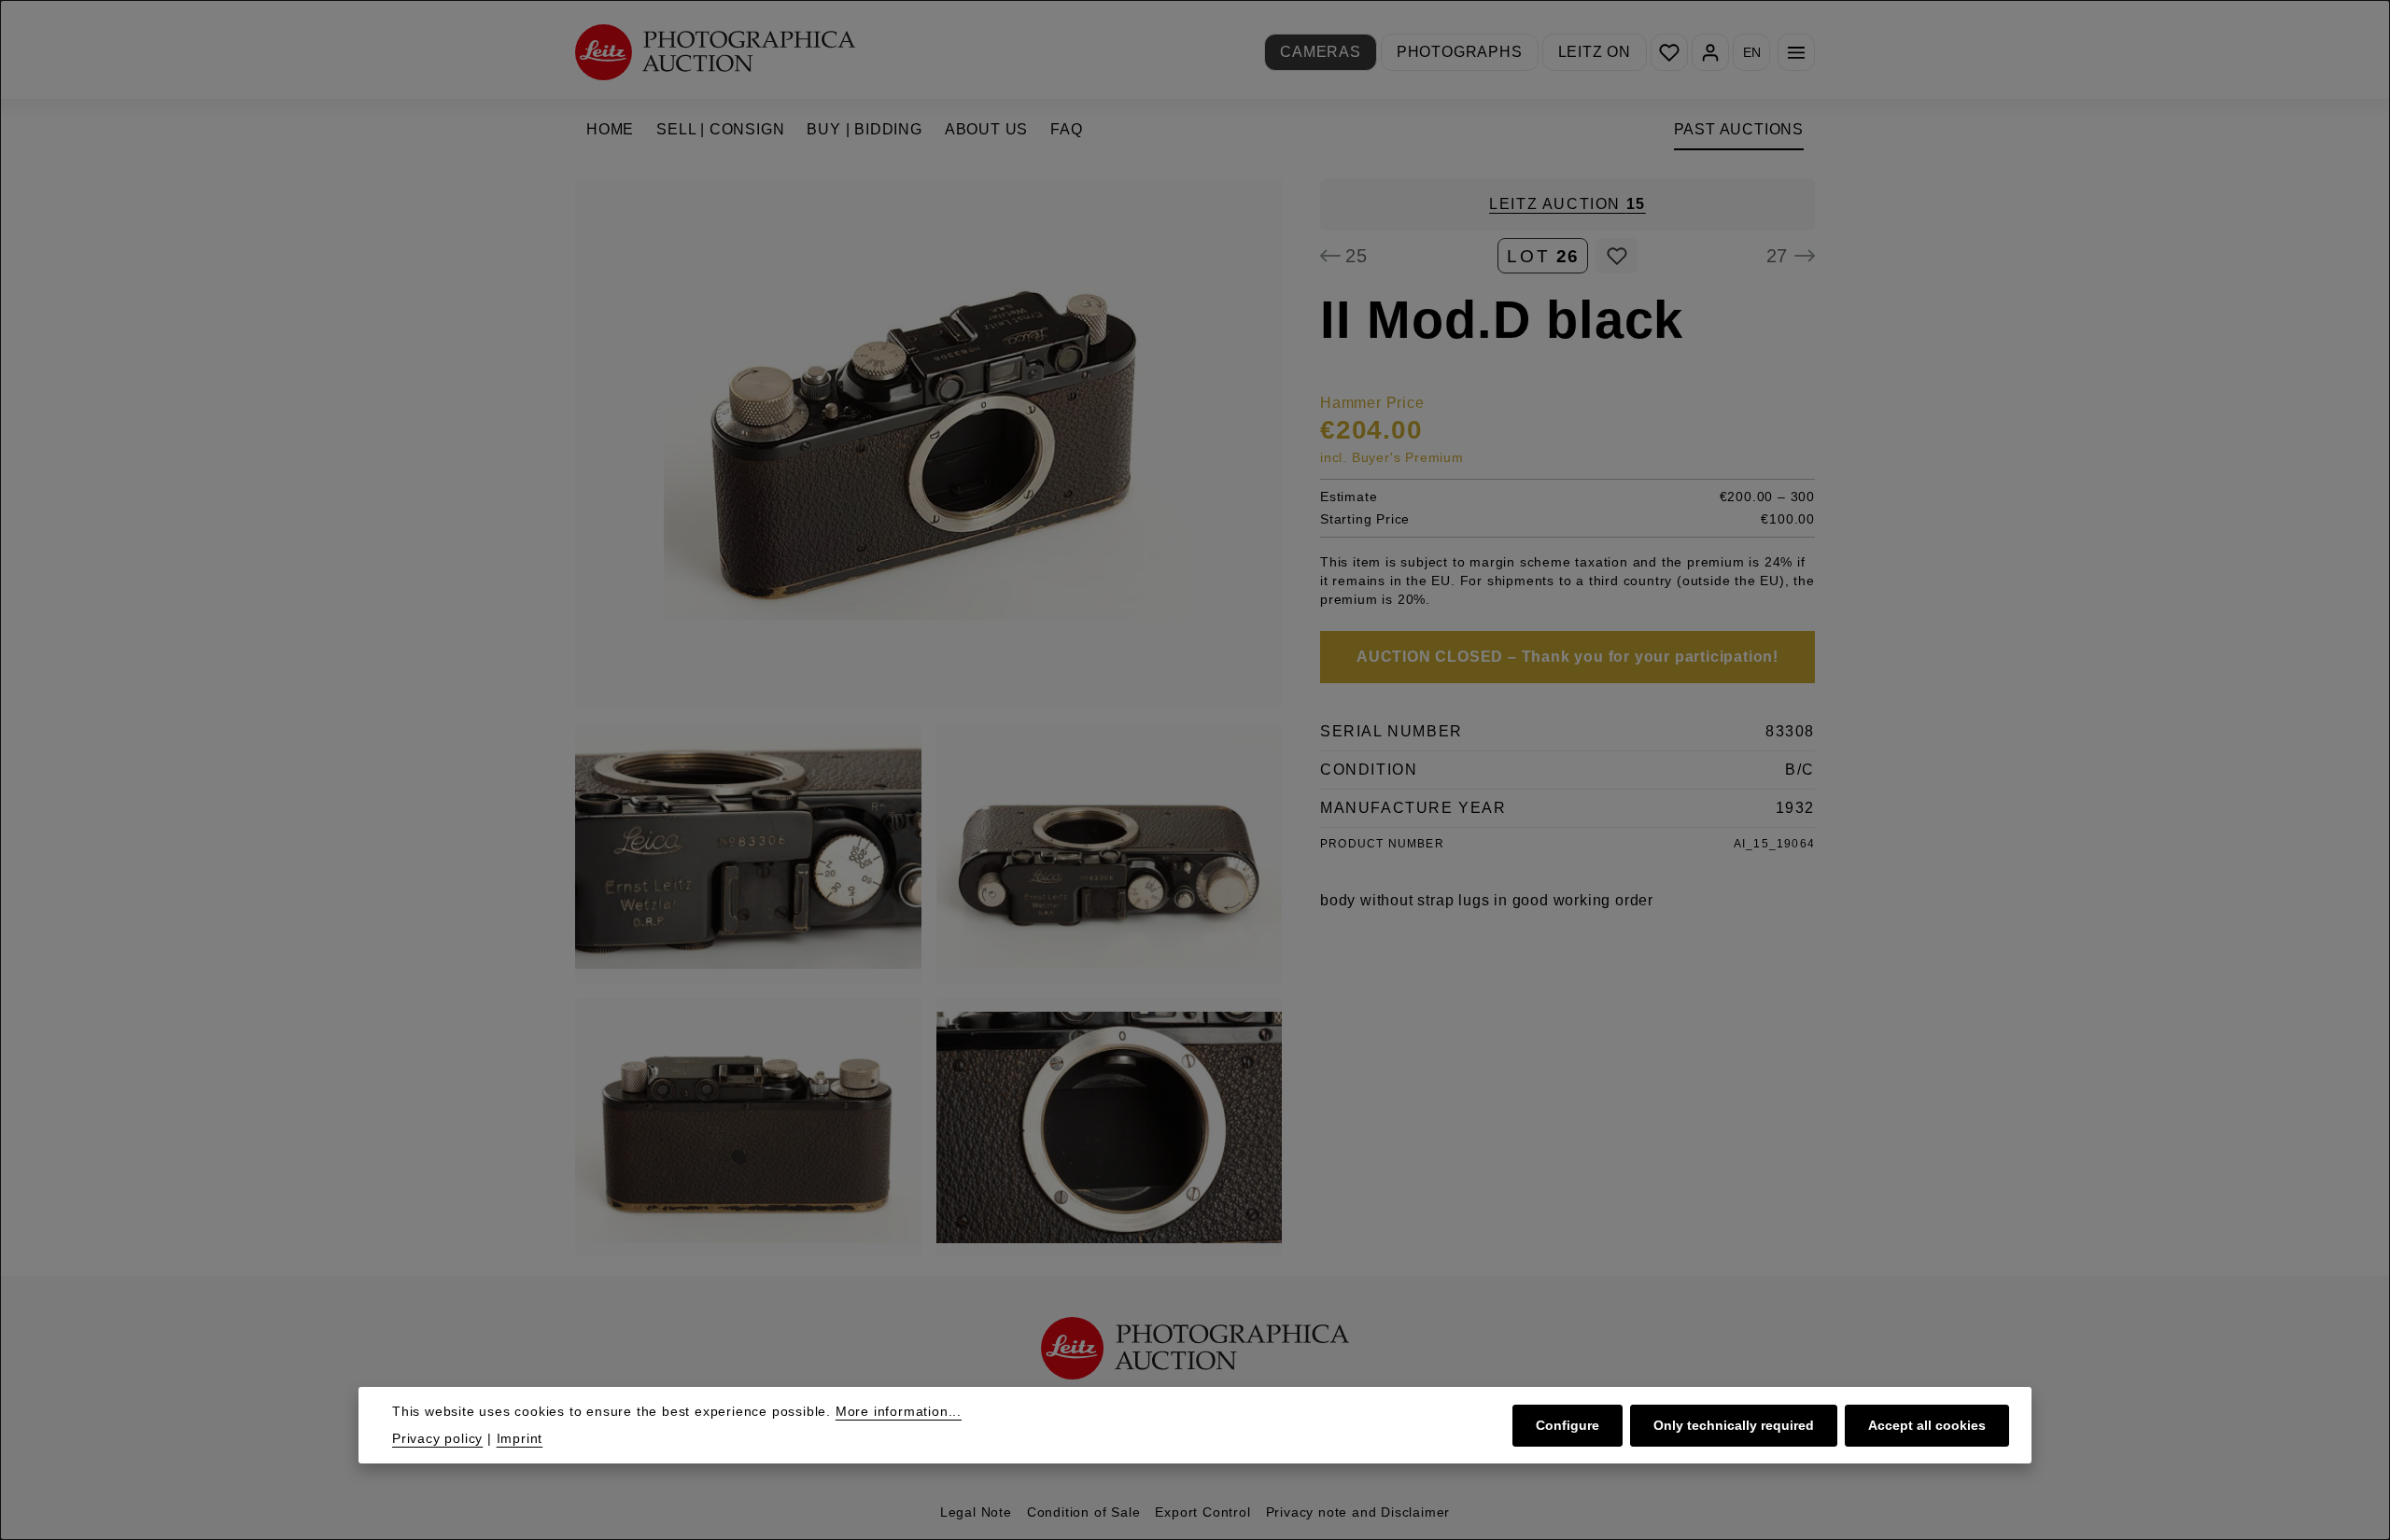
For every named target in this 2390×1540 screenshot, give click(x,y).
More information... (899, 1411)
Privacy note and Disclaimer (1358, 1512)
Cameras (1321, 52)
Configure (1568, 1424)
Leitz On (1595, 52)
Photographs (1460, 52)
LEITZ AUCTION (1568, 204)
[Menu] (1796, 52)
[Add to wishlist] (1617, 256)
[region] (929, 718)
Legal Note (976, 1512)
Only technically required (1734, 1424)
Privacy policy (437, 1438)
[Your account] (1710, 52)
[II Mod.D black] (928, 443)
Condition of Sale (1084, 1512)
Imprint (520, 1438)
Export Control (1202, 1512)
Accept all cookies (1927, 1424)
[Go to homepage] (715, 52)
